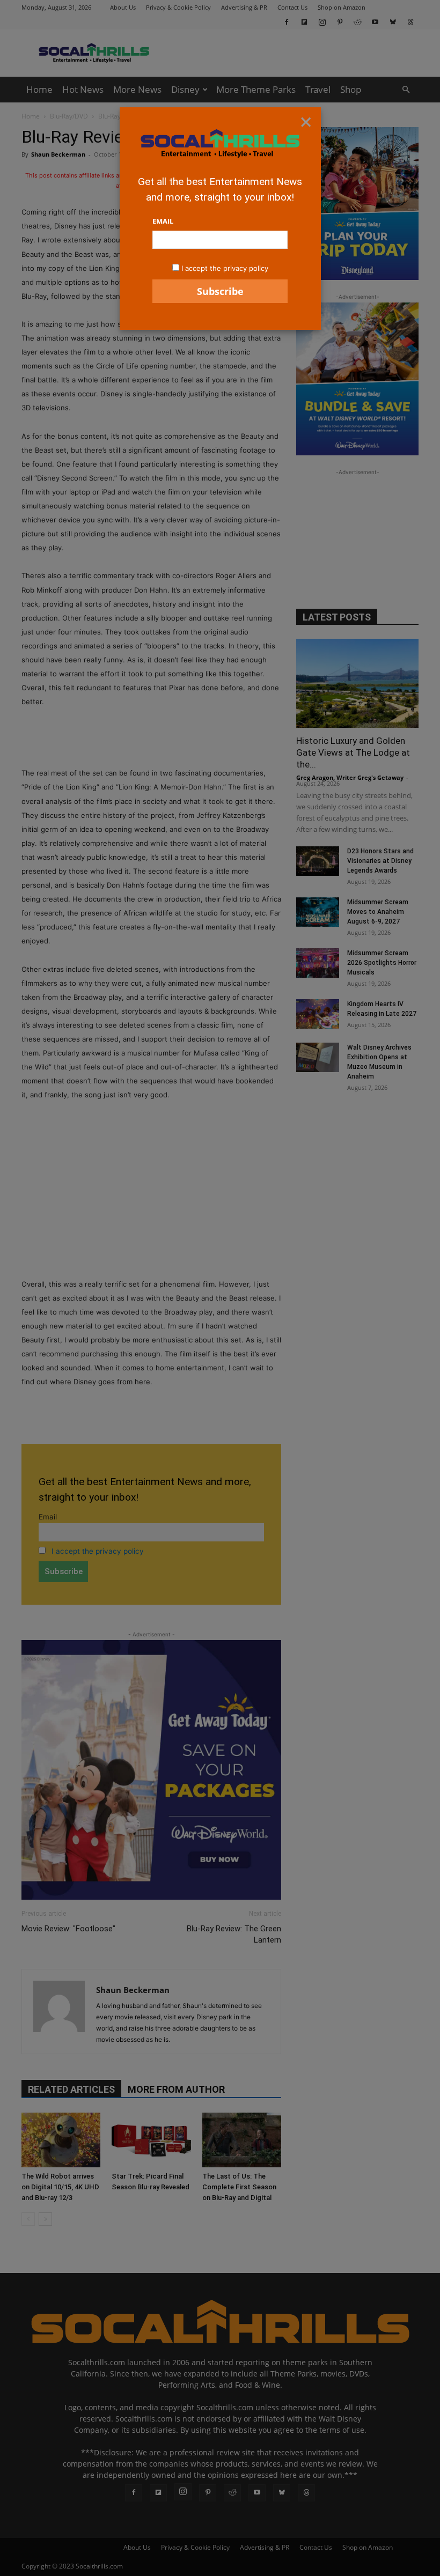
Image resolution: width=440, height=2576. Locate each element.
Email (163, 221)
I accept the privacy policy (225, 268)
